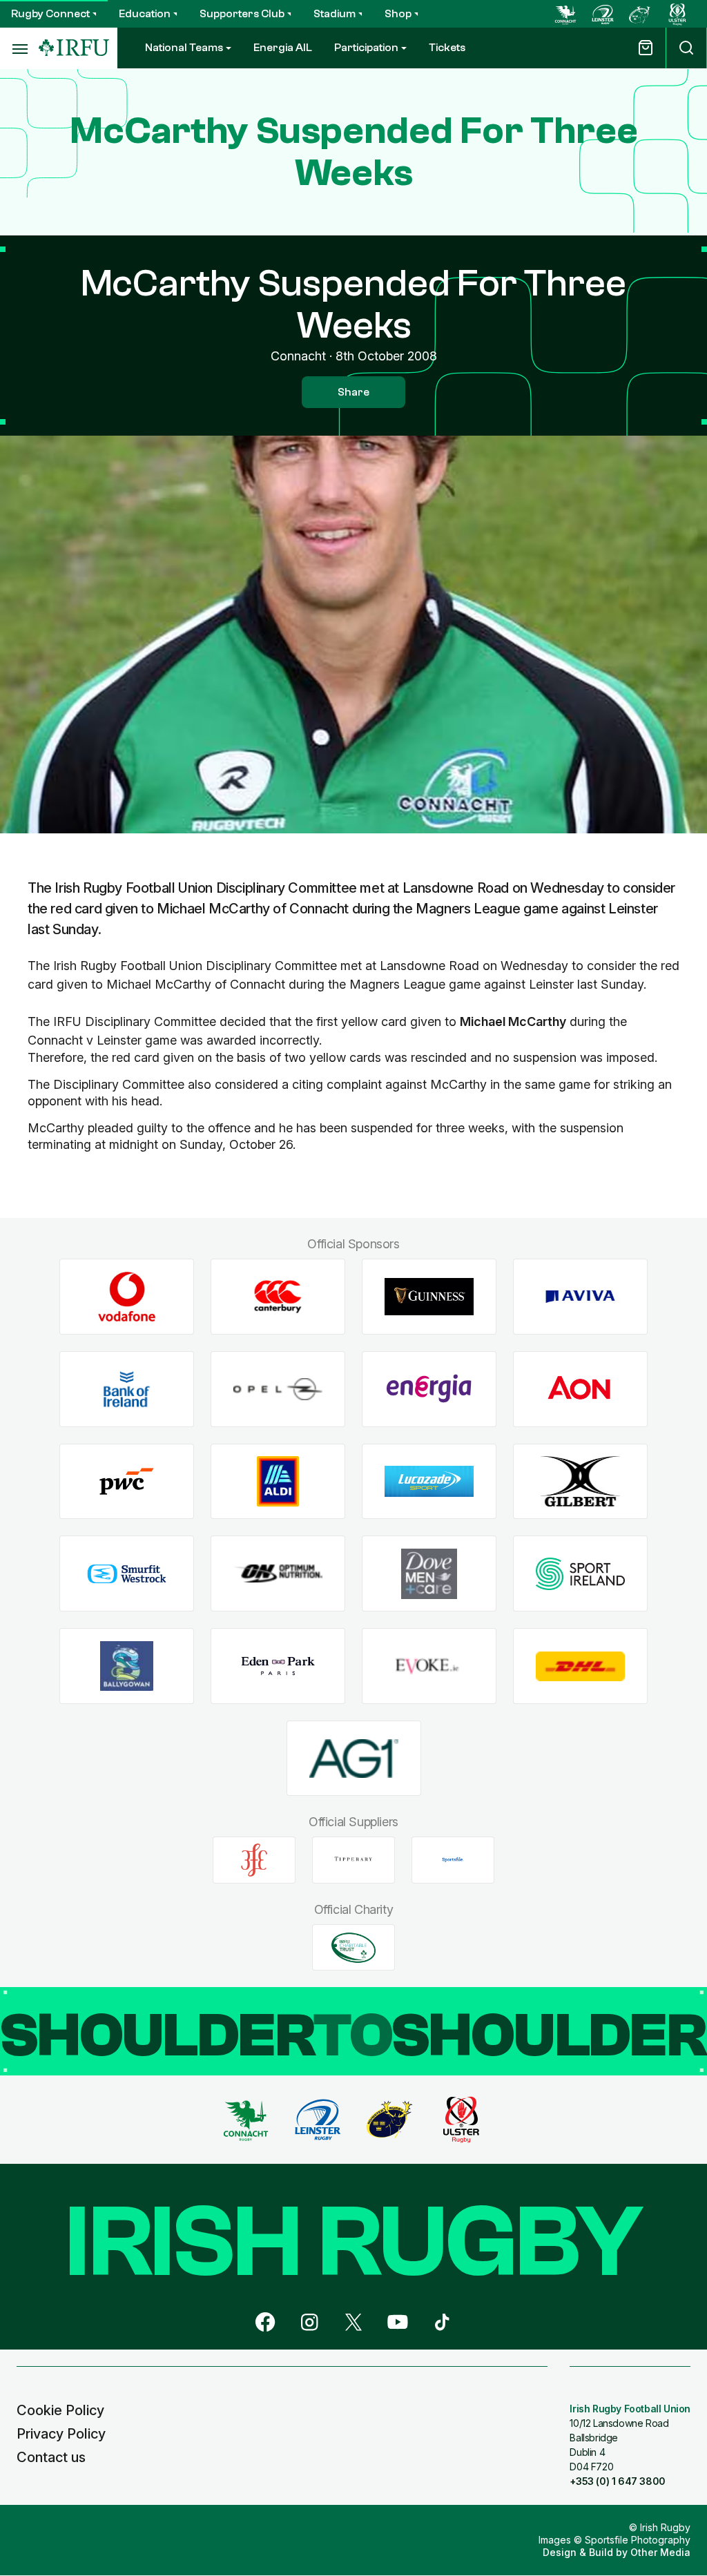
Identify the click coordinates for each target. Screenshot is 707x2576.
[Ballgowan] (127, 1666)
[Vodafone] (127, 1297)
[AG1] (354, 1758)
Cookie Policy (60, 2410)
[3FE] (254, 1860)
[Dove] (429, 1574)
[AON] (580, 1389)
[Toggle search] (686, 48)
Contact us (51, 2457)
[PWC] (127, 1481)
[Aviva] (580, 1297)
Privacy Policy (61, 2434)
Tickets (447, 48)
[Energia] (429, 1389)
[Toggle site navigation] (19, 48)
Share (353, 392)
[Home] (74, 48)
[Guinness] (429, 1297)
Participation (366, 48)
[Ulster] (677, 14)
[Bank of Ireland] (127, 1389)
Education (145, 14)
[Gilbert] (580, 1481)
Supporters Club (242, 14)
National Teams (184, 48)
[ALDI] (278, 1481)
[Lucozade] (429, 1481)
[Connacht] (565, 14)
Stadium (335, 14)
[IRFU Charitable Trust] (353, 1948)
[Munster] (640, 14)
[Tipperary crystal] (353, 1860)
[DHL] (580, 1666)
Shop (398, 14)
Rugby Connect (50, 14)
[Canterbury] (278, 1297)
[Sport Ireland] (580, 1574)
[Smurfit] (127, 1574)
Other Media (660, 2552)
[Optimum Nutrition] (278, 1574)
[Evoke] (429, 1666)
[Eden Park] (278, 1666)
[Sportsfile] (453, 1860)
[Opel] (278, 1389)
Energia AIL (283, 48)
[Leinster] (603, 14)
